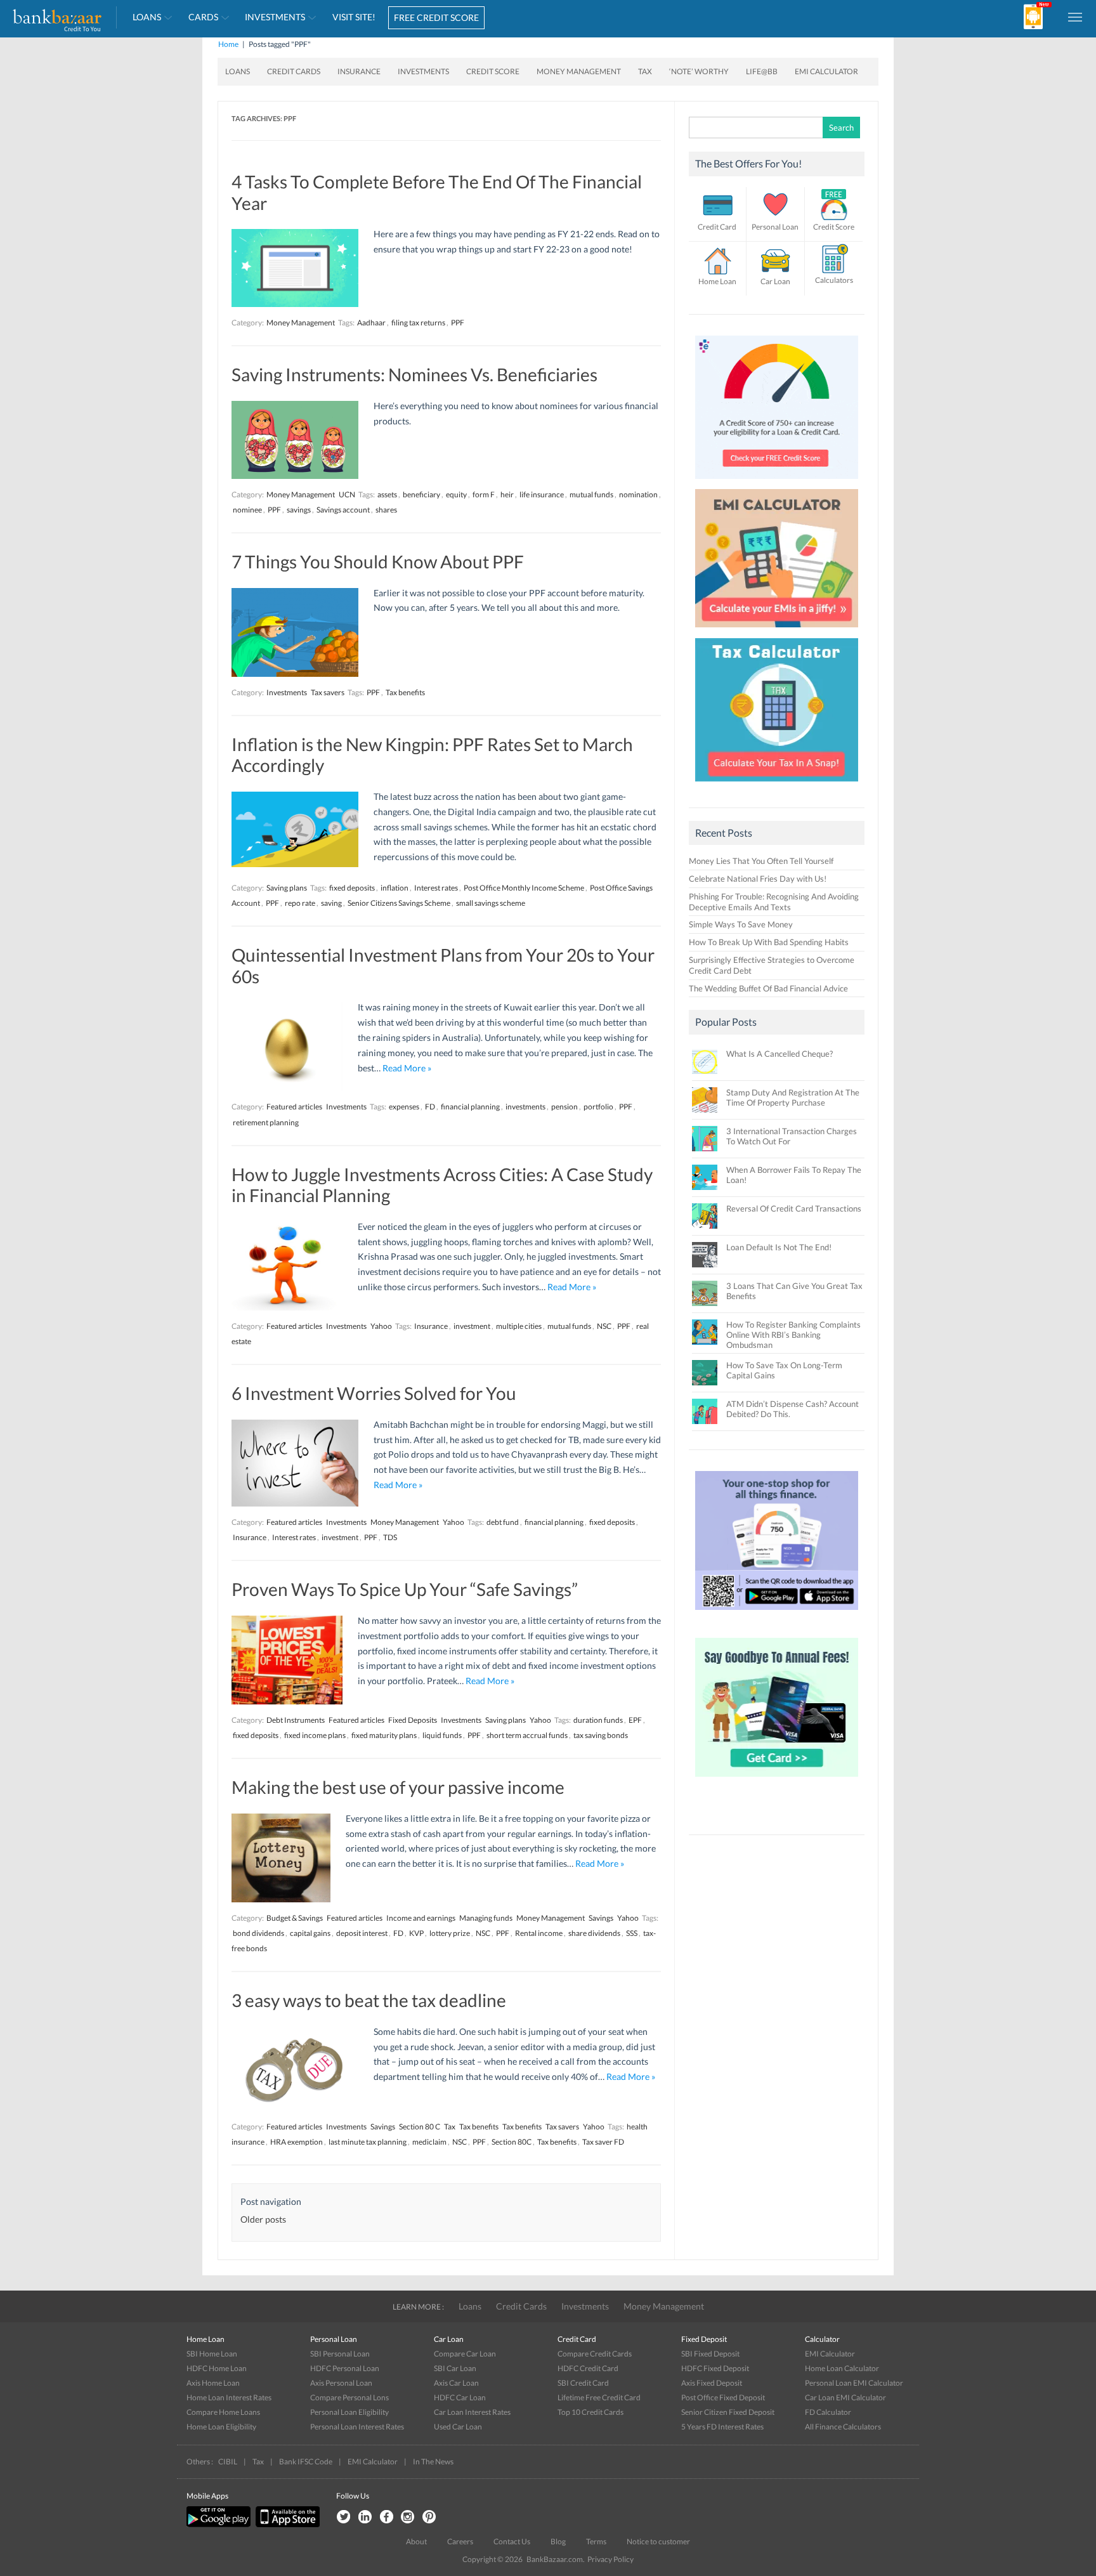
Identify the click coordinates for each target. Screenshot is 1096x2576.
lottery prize (450, 1933)
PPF (458, 323)
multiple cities (519, 1326)
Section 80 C (420, 2127)
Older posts (263, 2219)
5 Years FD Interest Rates (722, 2427)
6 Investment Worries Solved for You (374, 1393)
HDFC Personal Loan (345, 2368)
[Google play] (219, 2524)
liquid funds (442, 1735)
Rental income (539, 1933)
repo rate (300, 903)
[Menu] (1076, 16)
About (416, 2541)
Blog (558, 2541)
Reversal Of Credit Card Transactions (794, 1208)
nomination (638, 494)
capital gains (310, 1933)
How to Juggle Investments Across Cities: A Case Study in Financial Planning (442, 1185)
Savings (601, 1918)
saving (331, 903)
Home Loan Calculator (842, 2368)
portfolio (598, 1107)
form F (484, 494)
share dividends (594, 1933)
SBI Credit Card (583, 2383)
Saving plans (287, 888)
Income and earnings (421, 1918)
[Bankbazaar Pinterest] (429, 2517)
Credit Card (717, 227)
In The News (433, 2462)
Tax (645, 71)
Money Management (579, 71)
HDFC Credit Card (588, 2368)
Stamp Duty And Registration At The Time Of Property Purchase (793, 1097)
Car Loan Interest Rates (472, 2412)
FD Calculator (828, 2412)
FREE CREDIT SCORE (436, 17)
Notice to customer (658, 2541)
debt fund (503, 1522)
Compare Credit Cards (595, 2354)
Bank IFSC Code (306, 2462)
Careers (460, 2541)
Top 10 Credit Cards (590, 2412)
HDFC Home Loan (217, 2368)
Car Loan (775, 281)
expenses (404, 1107)
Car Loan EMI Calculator (845, 2397)
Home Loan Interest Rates (229, 2397)
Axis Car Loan (456, 2383)
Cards (203, 17)
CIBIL (228, 2462)
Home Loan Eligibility (221, 2427)
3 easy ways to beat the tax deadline (369, 2000)
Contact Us (512, 2541)
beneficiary (421, 494)
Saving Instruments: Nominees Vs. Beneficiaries (414, 374)
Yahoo (381, 1326)
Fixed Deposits (413, 1720)
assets (387, 494)
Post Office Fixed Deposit (723, 2397)
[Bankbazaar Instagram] (408, 2517)
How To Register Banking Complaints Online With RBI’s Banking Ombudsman (793, 1335)
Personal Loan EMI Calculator (854, 2383)
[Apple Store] (286, 2524)
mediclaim (429, 2142)
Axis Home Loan (213, 2383)
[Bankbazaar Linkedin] (365, 2517)
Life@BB (762, 71)
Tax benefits (405, 692)
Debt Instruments (296, 1720)
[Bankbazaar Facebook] (386, 2517)
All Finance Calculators (843, 2427)
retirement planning (266, 1122)
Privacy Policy (610, 2559)
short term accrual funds (527, 1735)
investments (525, 1107)
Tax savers (328, 692)
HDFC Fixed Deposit (715, 2368)
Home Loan (717, 281)
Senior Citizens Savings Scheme (399, 903)
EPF (635, 1720)
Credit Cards (294, 71)
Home (228, 44)
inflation (395, 888)
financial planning (470, 1107)
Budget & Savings (295, 1918)
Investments (275, 17)
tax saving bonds (601, 1735)
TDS (390, 1537)
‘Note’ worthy (699, 71)
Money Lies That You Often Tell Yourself (761, 861)
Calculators (834, 280)
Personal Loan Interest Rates (357, 2427)
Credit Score (493, 71)
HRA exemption (297, 2142)
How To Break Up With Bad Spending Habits (769, 942)
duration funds (598, 1720)
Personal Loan (775, 227)
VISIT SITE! (354, 17)
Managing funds (486, 1918)
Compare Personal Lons (349, 2397)
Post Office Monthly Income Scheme (524, 888)
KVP (416, 1933)
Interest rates (436, 888)
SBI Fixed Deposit (710, 2354)
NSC (604, 1326)
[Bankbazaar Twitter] (343, 2517)
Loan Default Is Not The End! (779, 1247)
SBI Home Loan (212, 2354)
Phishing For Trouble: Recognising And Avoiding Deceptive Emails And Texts (774, 902)
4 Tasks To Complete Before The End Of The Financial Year (437, 192)
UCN (347, 494)
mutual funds (591, 494)
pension (564, 1107)
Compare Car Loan (465, 2354)
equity (456, 494)
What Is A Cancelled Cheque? (780, 1054)
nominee (247, 510)
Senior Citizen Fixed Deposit (728, 2412)
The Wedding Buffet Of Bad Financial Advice (768, 988)
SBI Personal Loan (340, 2354)
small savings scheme (491, 903)
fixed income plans (315, 1735)
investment (472, 1326)
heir (507, 494)
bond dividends (258, 1933)
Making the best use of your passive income (398, 1787)
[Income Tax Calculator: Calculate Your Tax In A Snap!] (777, 785)
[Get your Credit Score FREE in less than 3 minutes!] (777, 482)
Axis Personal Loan (341, 2383)
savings (299, 510)
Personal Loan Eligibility (349, 2412)
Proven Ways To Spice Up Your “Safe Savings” (405, 1589)
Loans (147, 17)
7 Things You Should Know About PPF (378, 561)
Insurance (359, 71)
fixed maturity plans (384, 1735)
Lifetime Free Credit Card (599, 2397)
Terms (596, 2541)
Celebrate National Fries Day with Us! (758, 879)
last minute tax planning (368, 2142)
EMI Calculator (826, 71)
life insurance (542, 494)
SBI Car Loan (455, 2368)
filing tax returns (418, 323)
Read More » (407, 1068)
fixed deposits (352, 888)
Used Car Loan (458, 2427)
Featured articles (294, 1107)
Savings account (343, 510)
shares (386, 510)
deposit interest (362, 1933)
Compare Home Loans (223, 2412)
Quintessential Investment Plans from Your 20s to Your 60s (443, 965)
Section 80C (512, 2142)
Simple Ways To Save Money (741, 924)
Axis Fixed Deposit (712, 2383)
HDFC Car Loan (460, 2397)
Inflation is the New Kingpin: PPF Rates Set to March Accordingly (432, 755)
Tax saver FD (603, 2142)
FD (430, 1107)
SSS (632, 1933)
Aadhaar (371, 323)
